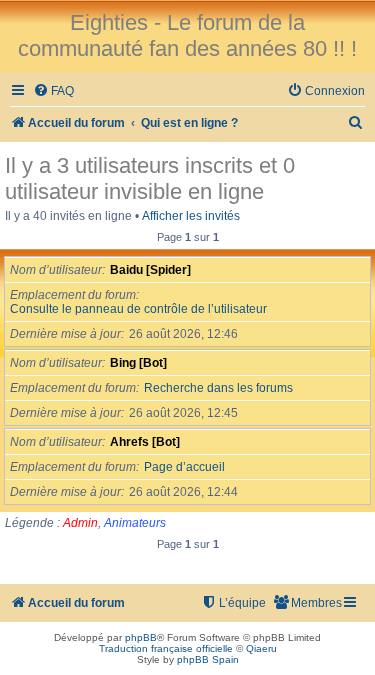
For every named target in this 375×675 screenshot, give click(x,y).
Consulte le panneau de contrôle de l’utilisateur (138, 309)
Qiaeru (261, 648)
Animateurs (135, 523)
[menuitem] (53, 91)
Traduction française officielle (166, 648)
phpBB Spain (208, 659)
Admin (80, 523)
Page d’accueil (184, 467)
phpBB (141, 637)
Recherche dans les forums (218, 388)
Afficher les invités (191, 216)
